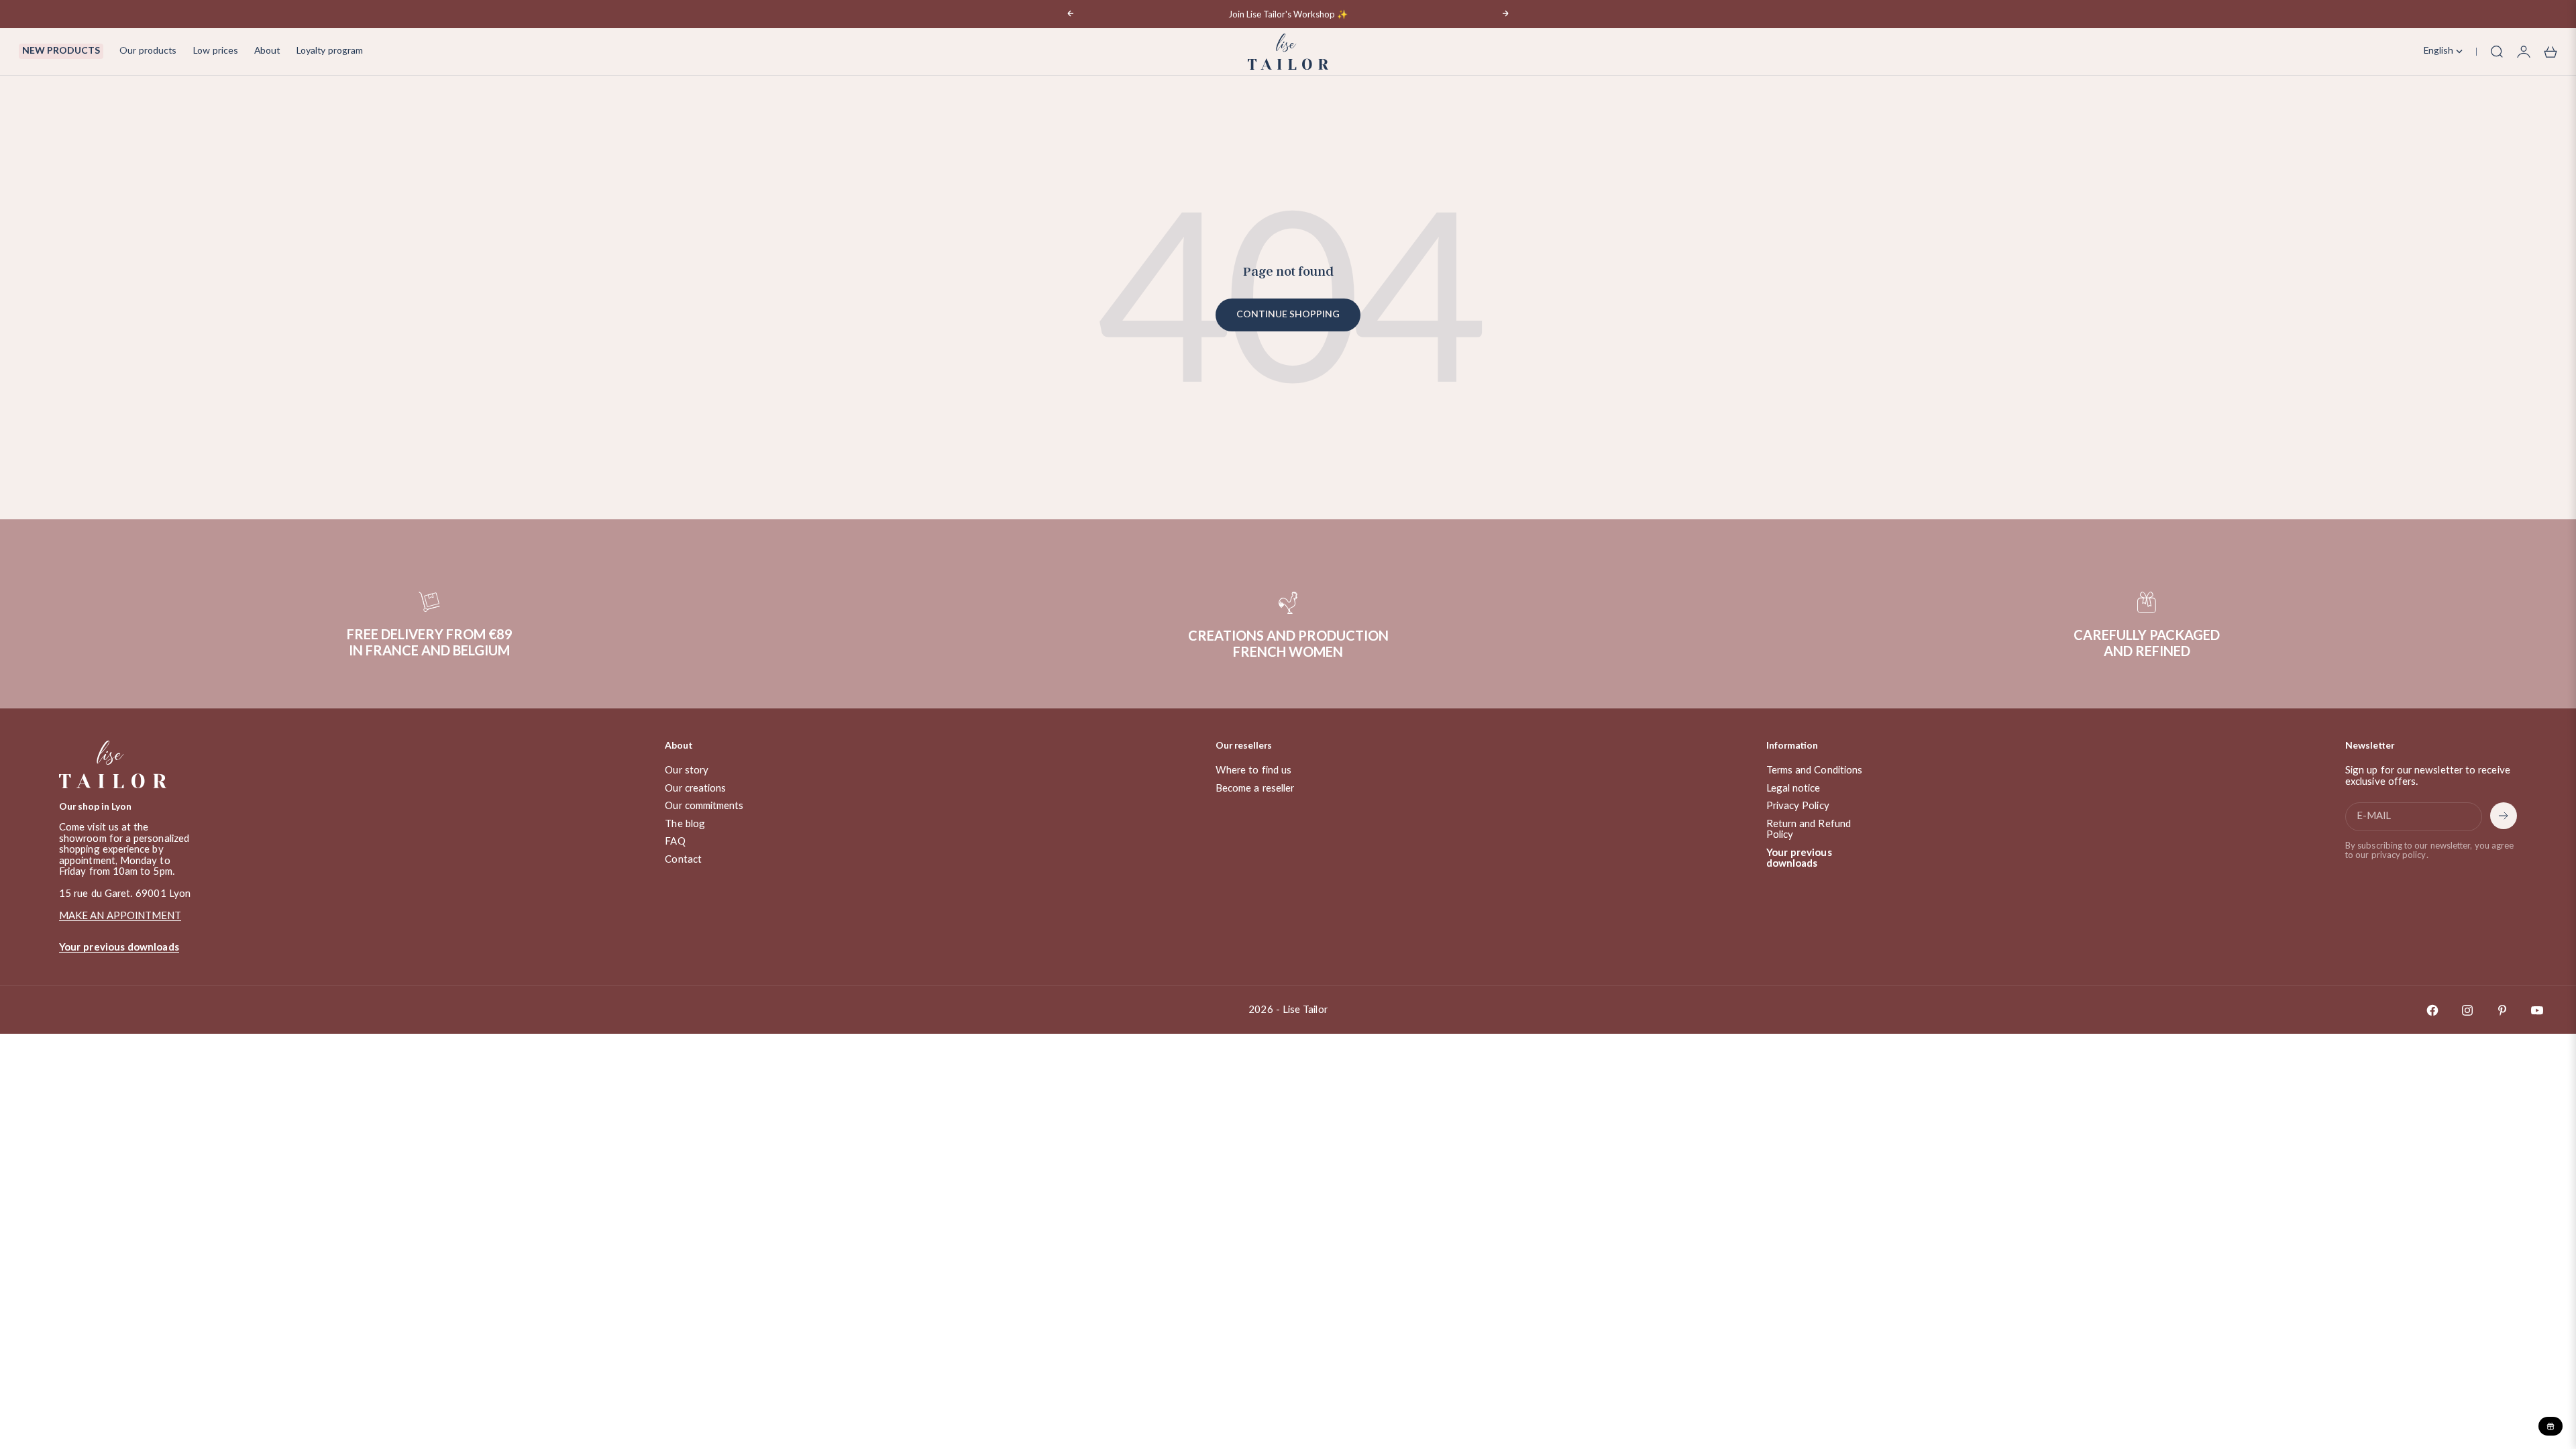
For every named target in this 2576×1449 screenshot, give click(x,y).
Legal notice (1793, 789)
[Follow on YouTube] (2537, 1010)
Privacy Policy (1798, 806)
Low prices (215, 51)
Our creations (695, 789)
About (267, 51)
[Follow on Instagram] (2467, 1010)
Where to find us (1253, 770)
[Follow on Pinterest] (2502, 1010)
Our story (687, 770)
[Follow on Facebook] (2432, 1010)
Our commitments (704, 806)
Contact (683, 860)
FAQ (675, 842)
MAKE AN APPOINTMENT (120, 916)
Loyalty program (329, 51)
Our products (148, 51)
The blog (685, 824)
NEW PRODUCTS (61, 51)
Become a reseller (1255, 789)
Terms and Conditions (1815, 770)
